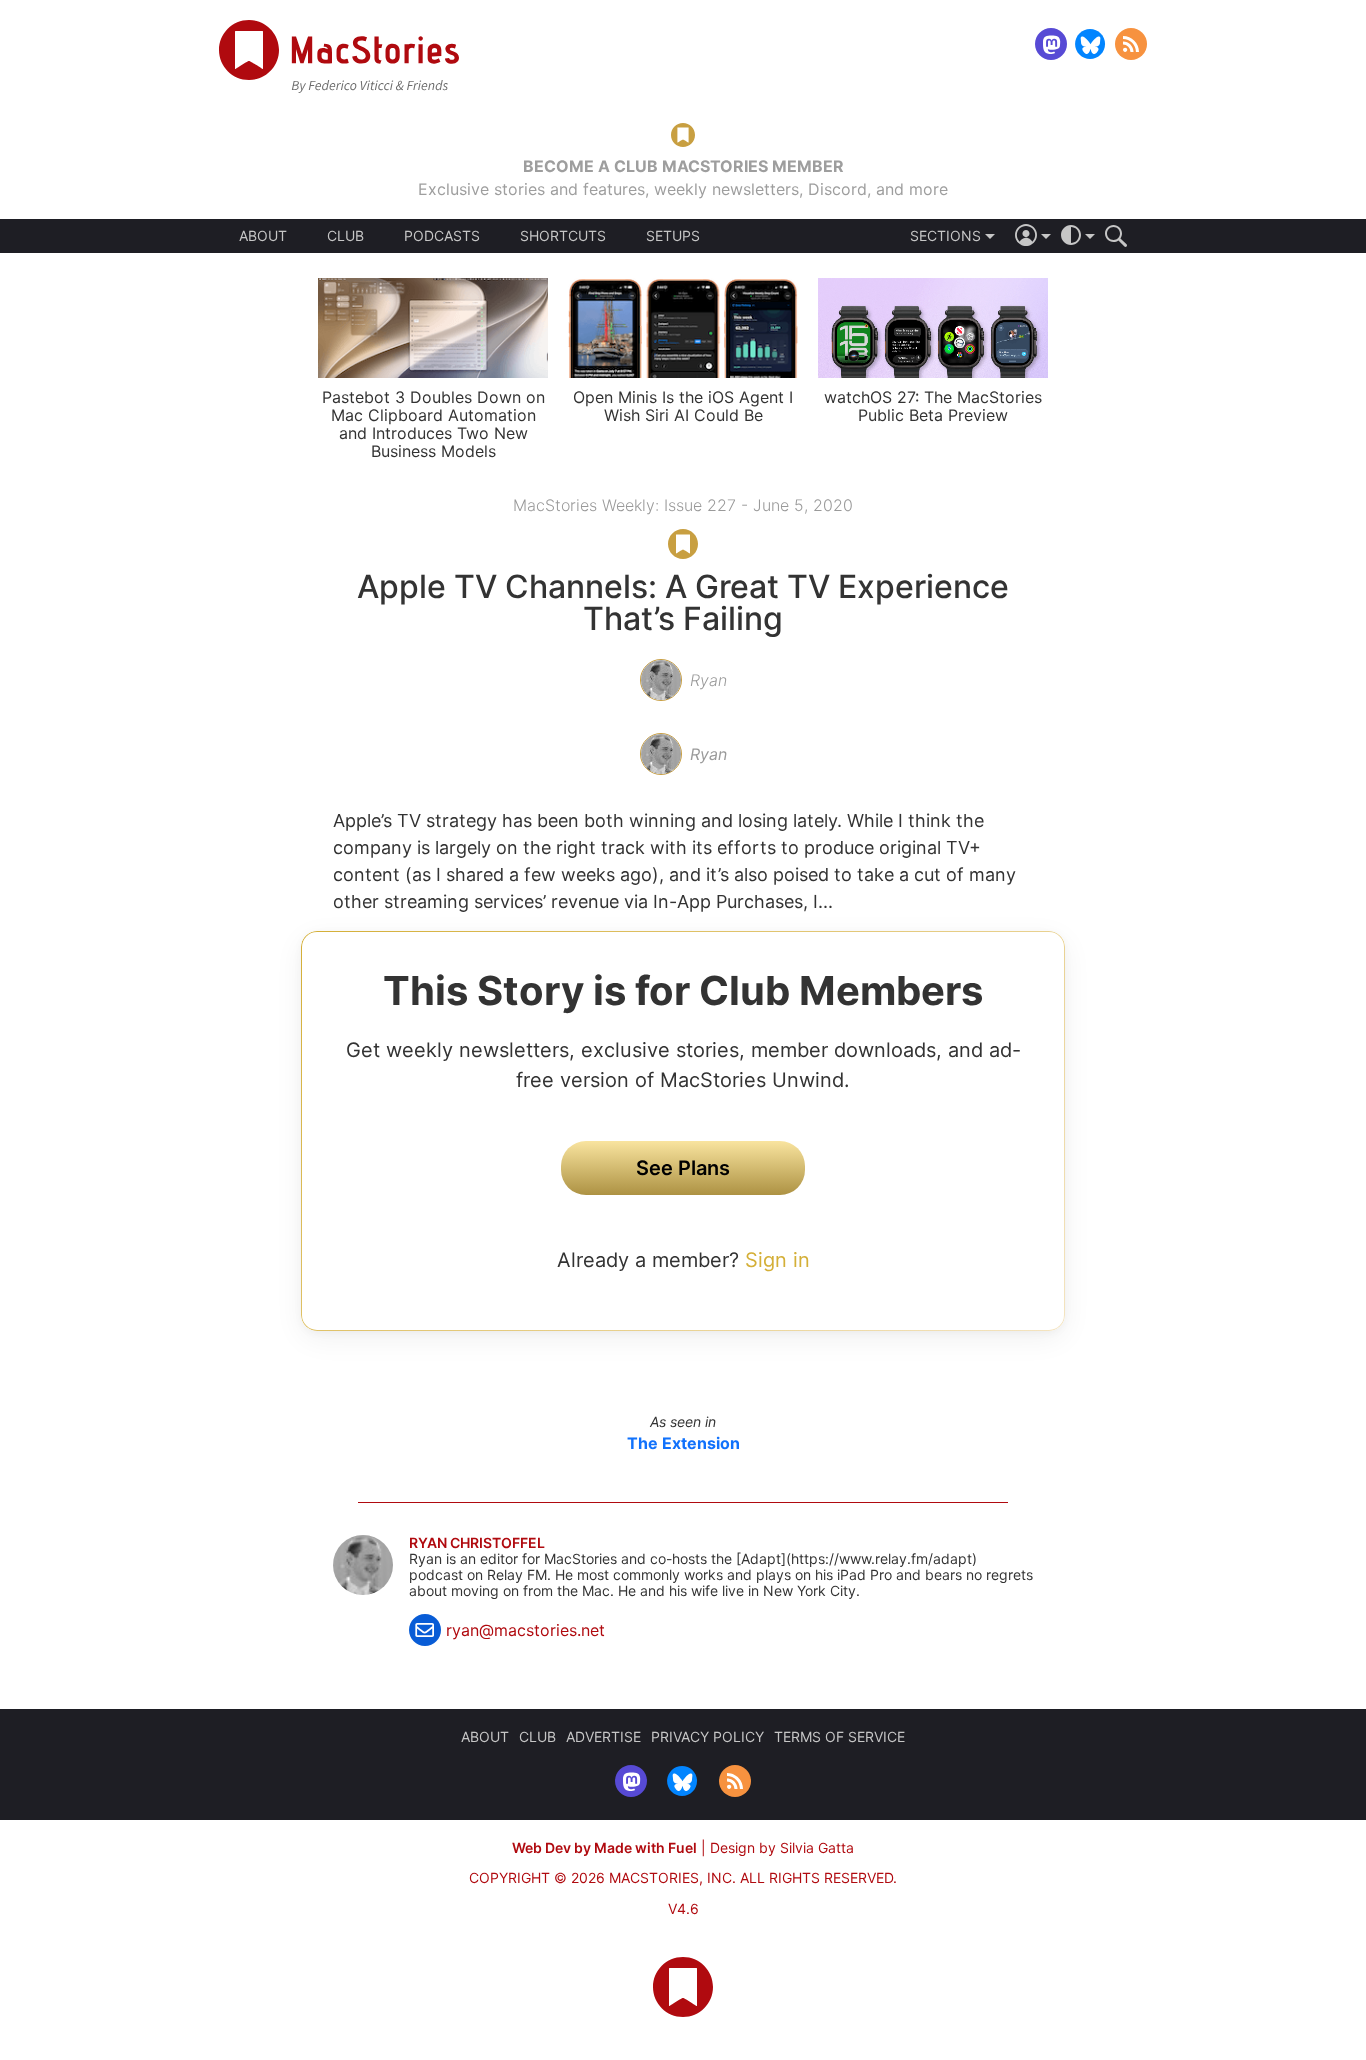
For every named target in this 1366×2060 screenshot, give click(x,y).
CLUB (345, 235)
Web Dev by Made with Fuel (604, 1847)
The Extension (683, 1443)
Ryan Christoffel (477, 1543)
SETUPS (673, 236)
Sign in (777, 1260)
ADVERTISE (603, 1736)
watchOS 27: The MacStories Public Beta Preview (933, 406)
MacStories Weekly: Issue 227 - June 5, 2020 (683, 505)
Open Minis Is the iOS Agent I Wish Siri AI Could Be (683, 406)
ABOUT (263, 236)
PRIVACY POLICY (707, 1736)
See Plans (683, 1168)
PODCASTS (442, 236)
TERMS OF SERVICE (839, 1736)
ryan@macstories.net (525, 1630)
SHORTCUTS (563, 236)
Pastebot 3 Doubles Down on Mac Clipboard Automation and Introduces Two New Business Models (433, 424)
